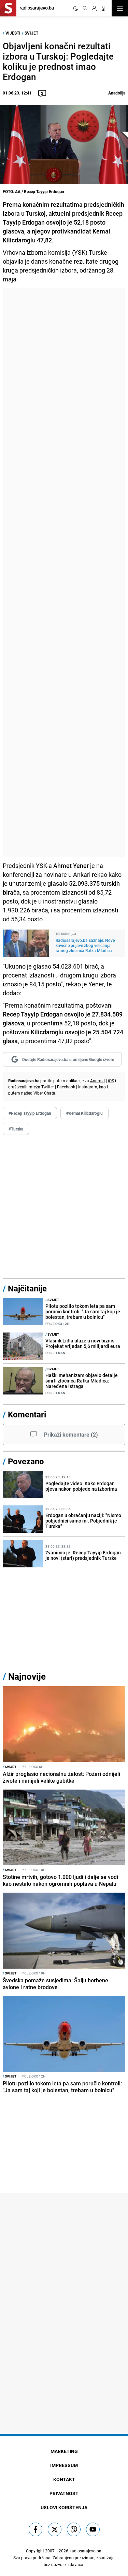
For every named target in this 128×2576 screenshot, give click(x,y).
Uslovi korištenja (64, 2507)
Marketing (64, 2451)
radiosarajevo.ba (86, 2551)
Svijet (31, 33)
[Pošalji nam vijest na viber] (74, 2529)
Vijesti (13, 33)
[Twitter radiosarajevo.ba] (55, 2529)
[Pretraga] (85, 8)
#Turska (16, 1129)
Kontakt (64, 2479)
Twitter (48, 1087)
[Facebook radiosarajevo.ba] (35, 2529)
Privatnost (64, 2493)
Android (97, 1081)
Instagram (88, 1087)
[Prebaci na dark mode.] (76, 8)
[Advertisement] (64, 572)
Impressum (64, 2465)
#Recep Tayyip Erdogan (30, 1113)
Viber (38, 1093)
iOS (111, 1081)
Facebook (66, 1087)
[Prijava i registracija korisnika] (94, 8)
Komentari (27, 1414)
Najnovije (27, 1676)
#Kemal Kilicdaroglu (84, 1113)
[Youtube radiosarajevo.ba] (93, 2529)
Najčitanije (27, 1288)
